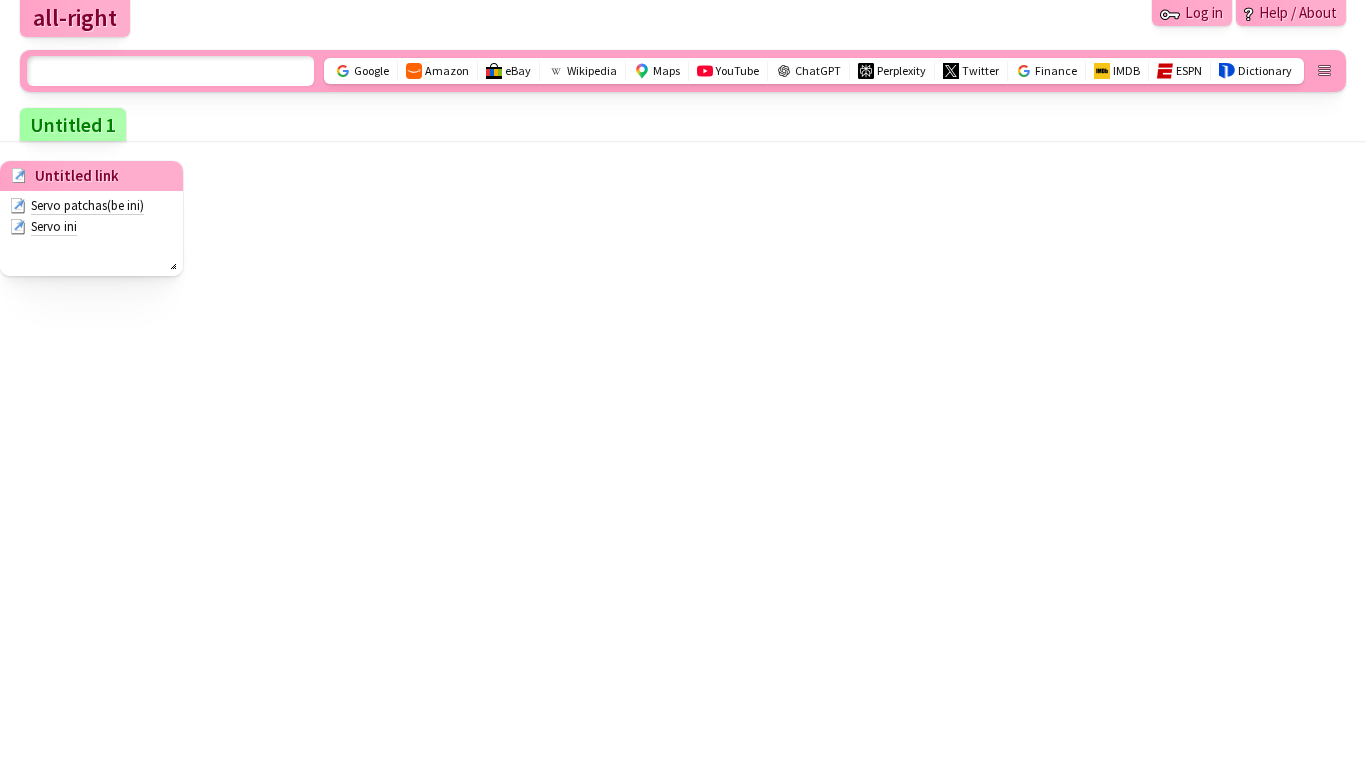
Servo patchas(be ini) (87, 205)
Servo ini (54, 226)
